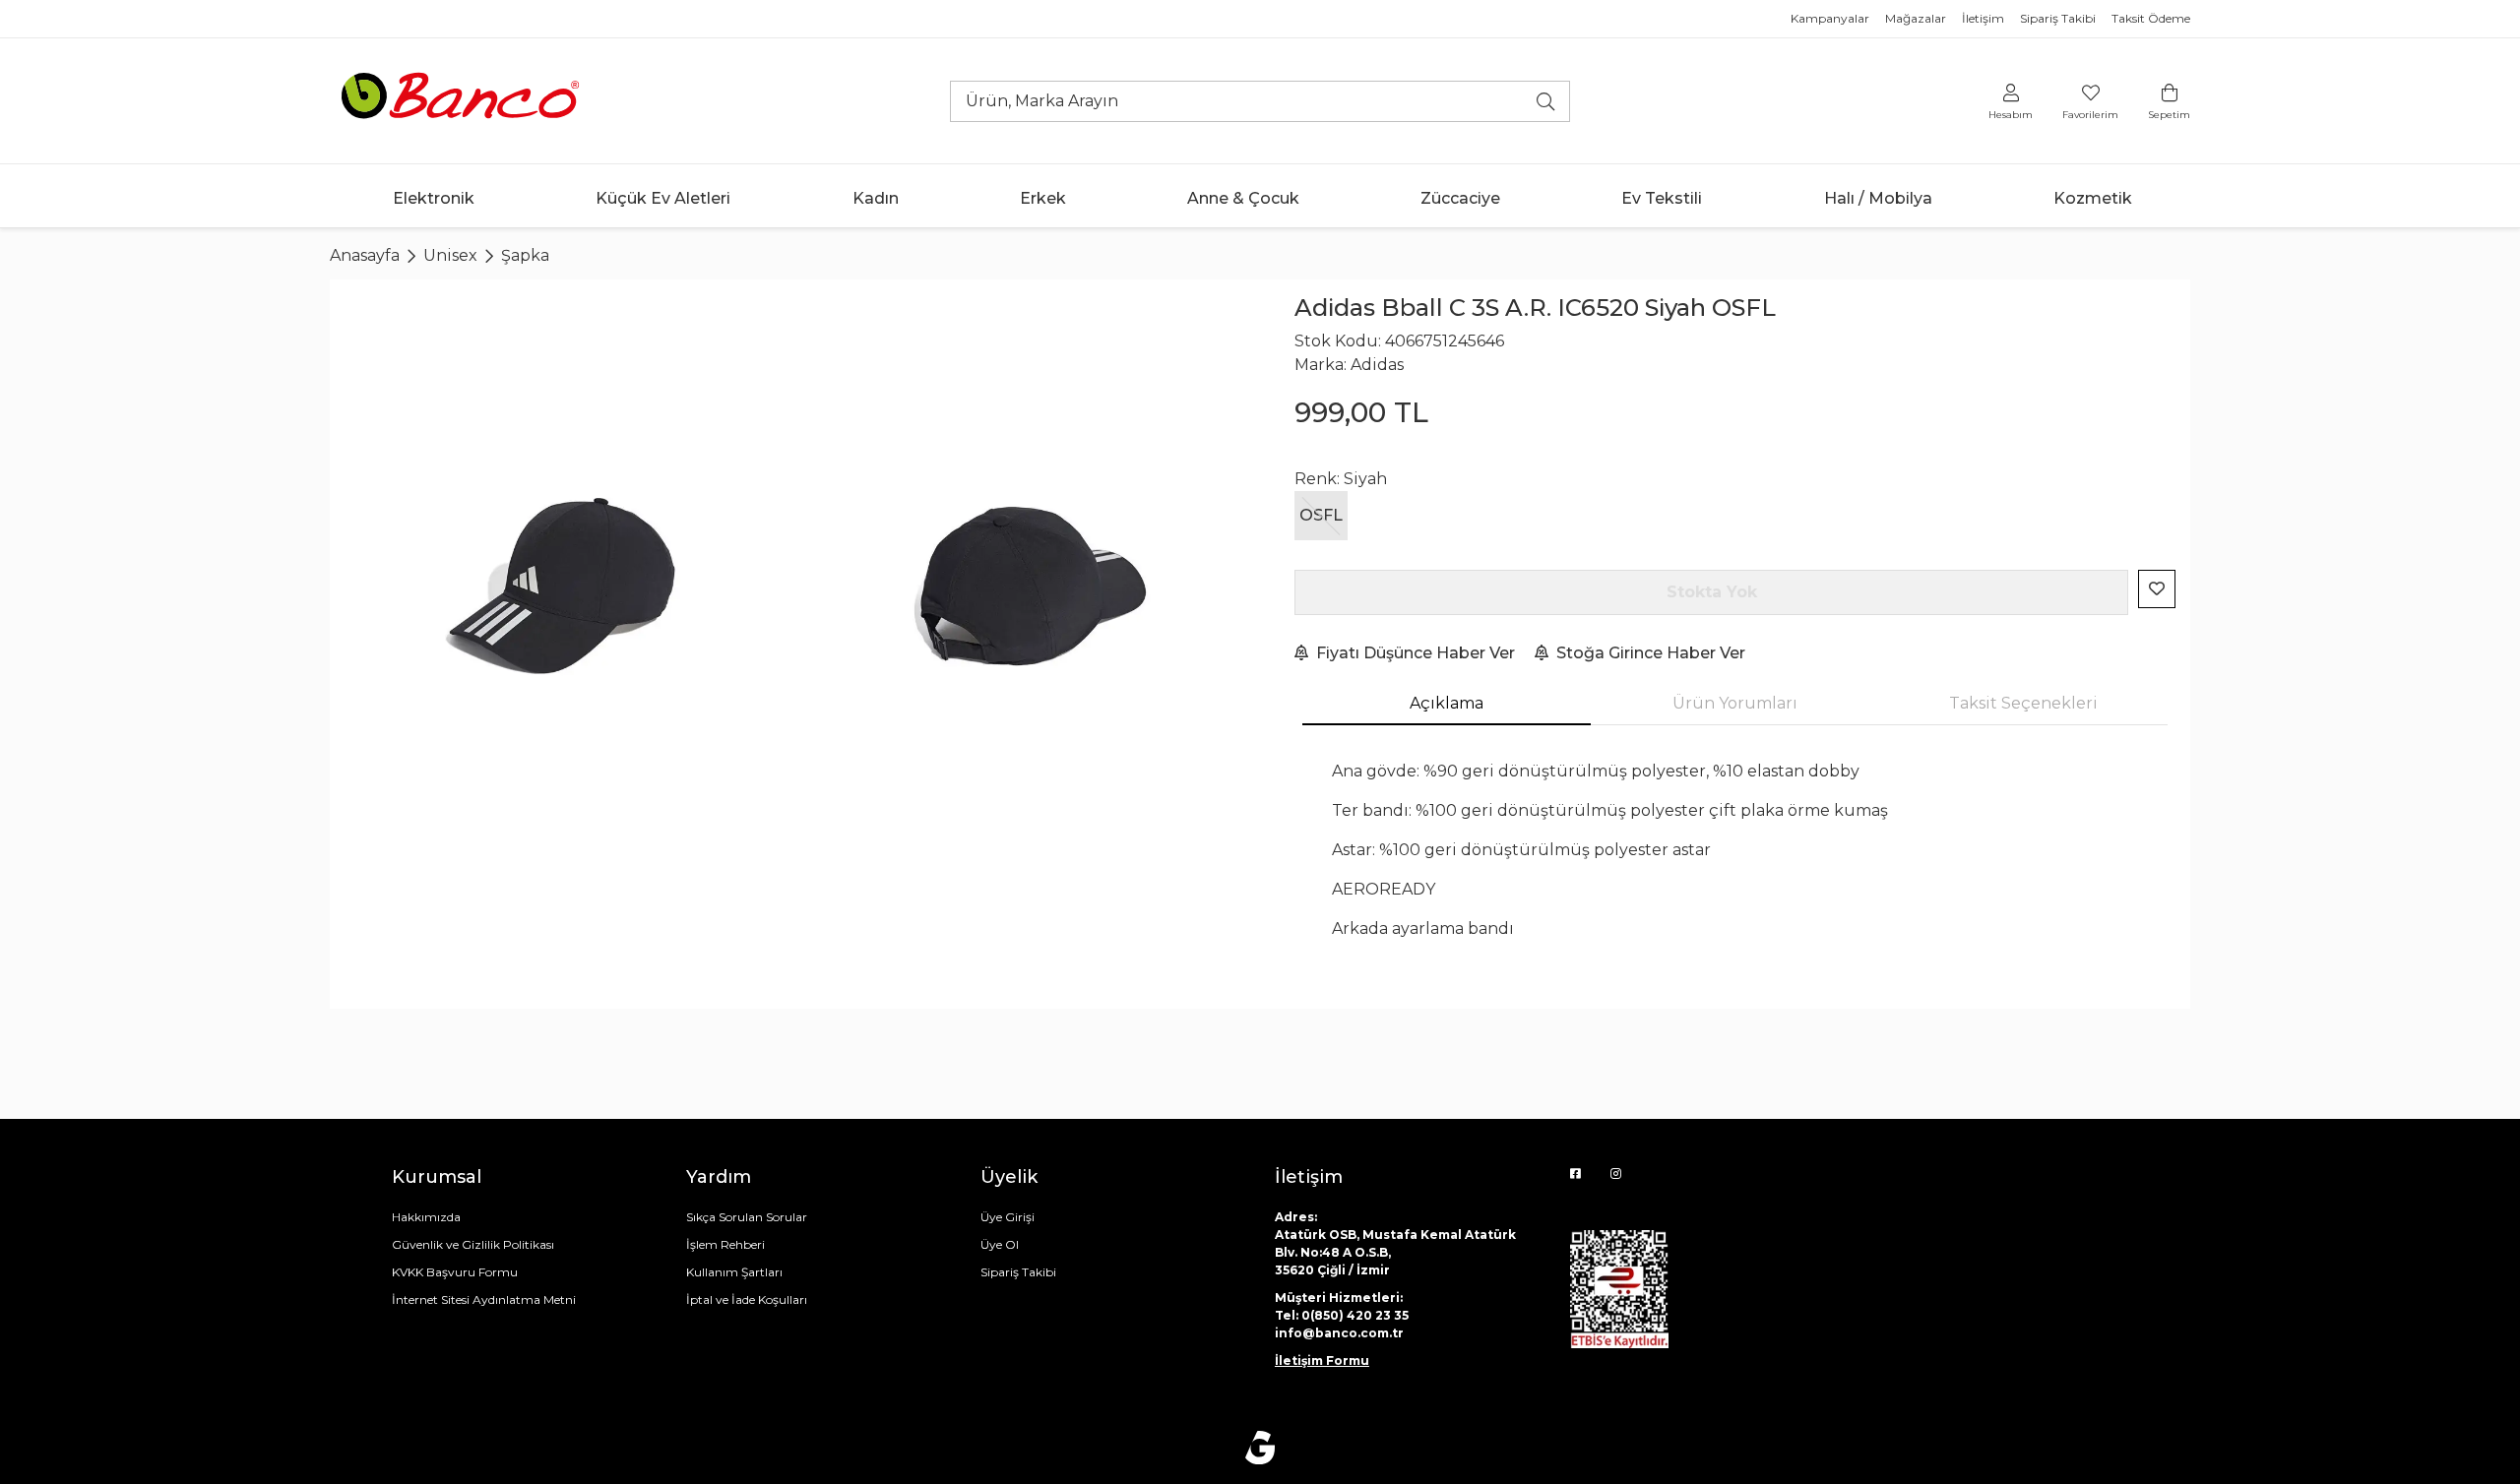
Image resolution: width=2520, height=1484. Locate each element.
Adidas (1377, 365)
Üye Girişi (1008, 1217)
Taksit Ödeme (2151, 18)
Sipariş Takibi (2058, 18)
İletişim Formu (1322, 1360)
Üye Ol (1000, 1244)
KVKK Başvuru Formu (455, 1272)
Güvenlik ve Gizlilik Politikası (473, 1244)
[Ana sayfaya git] (463, 100)
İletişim (1983, 18)
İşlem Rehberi (725, 1244)
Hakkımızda (426, 1217)
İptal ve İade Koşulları (747, 1299)
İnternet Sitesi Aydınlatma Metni (484, 1299)
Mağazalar (1916, 18)
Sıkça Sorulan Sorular (747, 1217)
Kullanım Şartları (734, 1272)
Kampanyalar (1830, 18)
